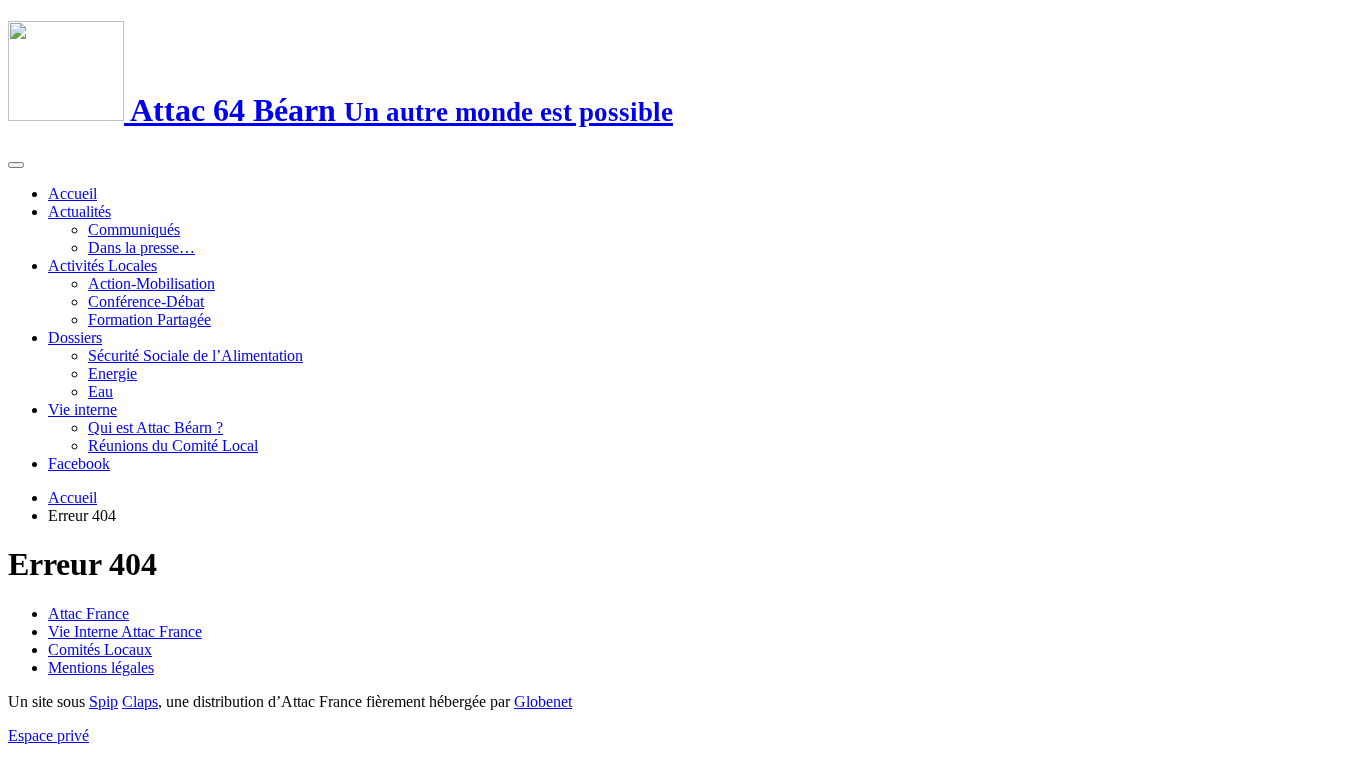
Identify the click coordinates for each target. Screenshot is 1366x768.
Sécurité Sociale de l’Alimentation (195, 355)
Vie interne (82, 409)
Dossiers (75, 337)
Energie (112, 373)
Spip (103, 701)
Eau (100, 391)
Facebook (79, 463)
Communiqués (134, 229)
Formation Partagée (149, 319)
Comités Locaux (100, 649)
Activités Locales (102, 265)
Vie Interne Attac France (125, 631)
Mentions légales (101, 667)
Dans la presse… (141, 247)
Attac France (88, 613)
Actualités (79, 211)
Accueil (72, 193)
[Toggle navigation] (16, 165)
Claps (140, 701)
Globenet (543, 701)
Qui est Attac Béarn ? (155, 427)
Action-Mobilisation (151, 283)
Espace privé (48, 735)
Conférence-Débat (146, 301)
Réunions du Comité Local (173, 445)
